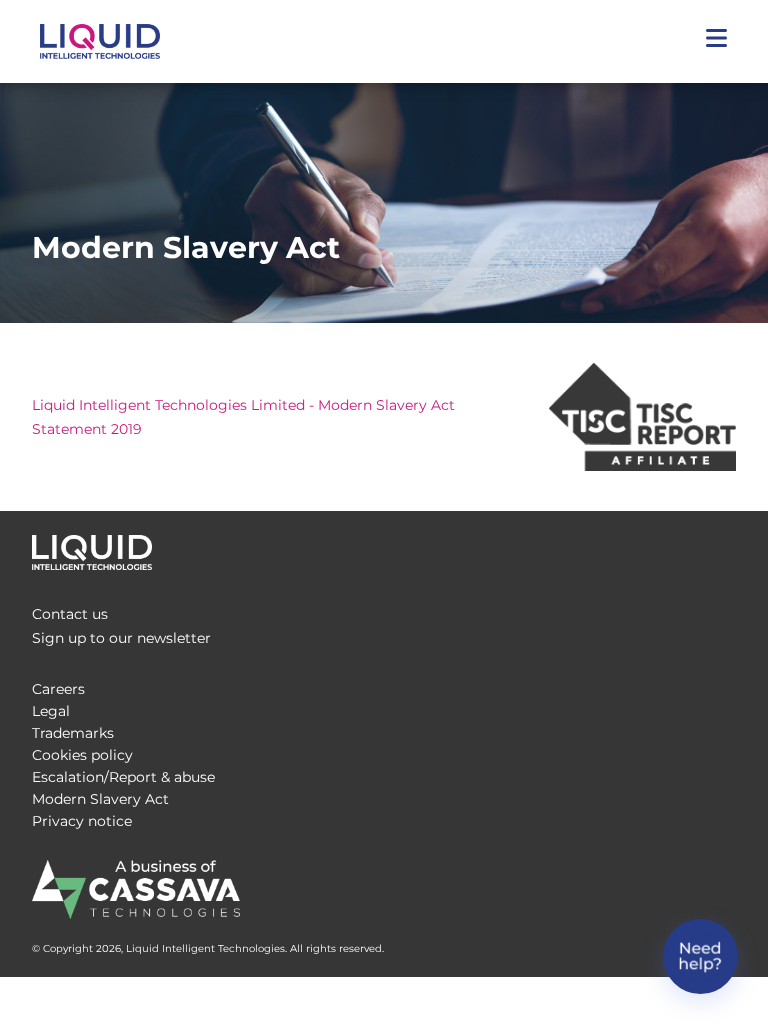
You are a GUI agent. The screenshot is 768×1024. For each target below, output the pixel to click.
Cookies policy (82, 755)
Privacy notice (82, 821)
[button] (716, 41)
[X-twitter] (684, 547)
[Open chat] (700, 956)
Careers (58, 689)
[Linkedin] (724, 547)
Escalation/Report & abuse (123, 777)
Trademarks (73, 733)
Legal (51, 711)
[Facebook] (644, 547)
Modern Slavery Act (100, 799)
